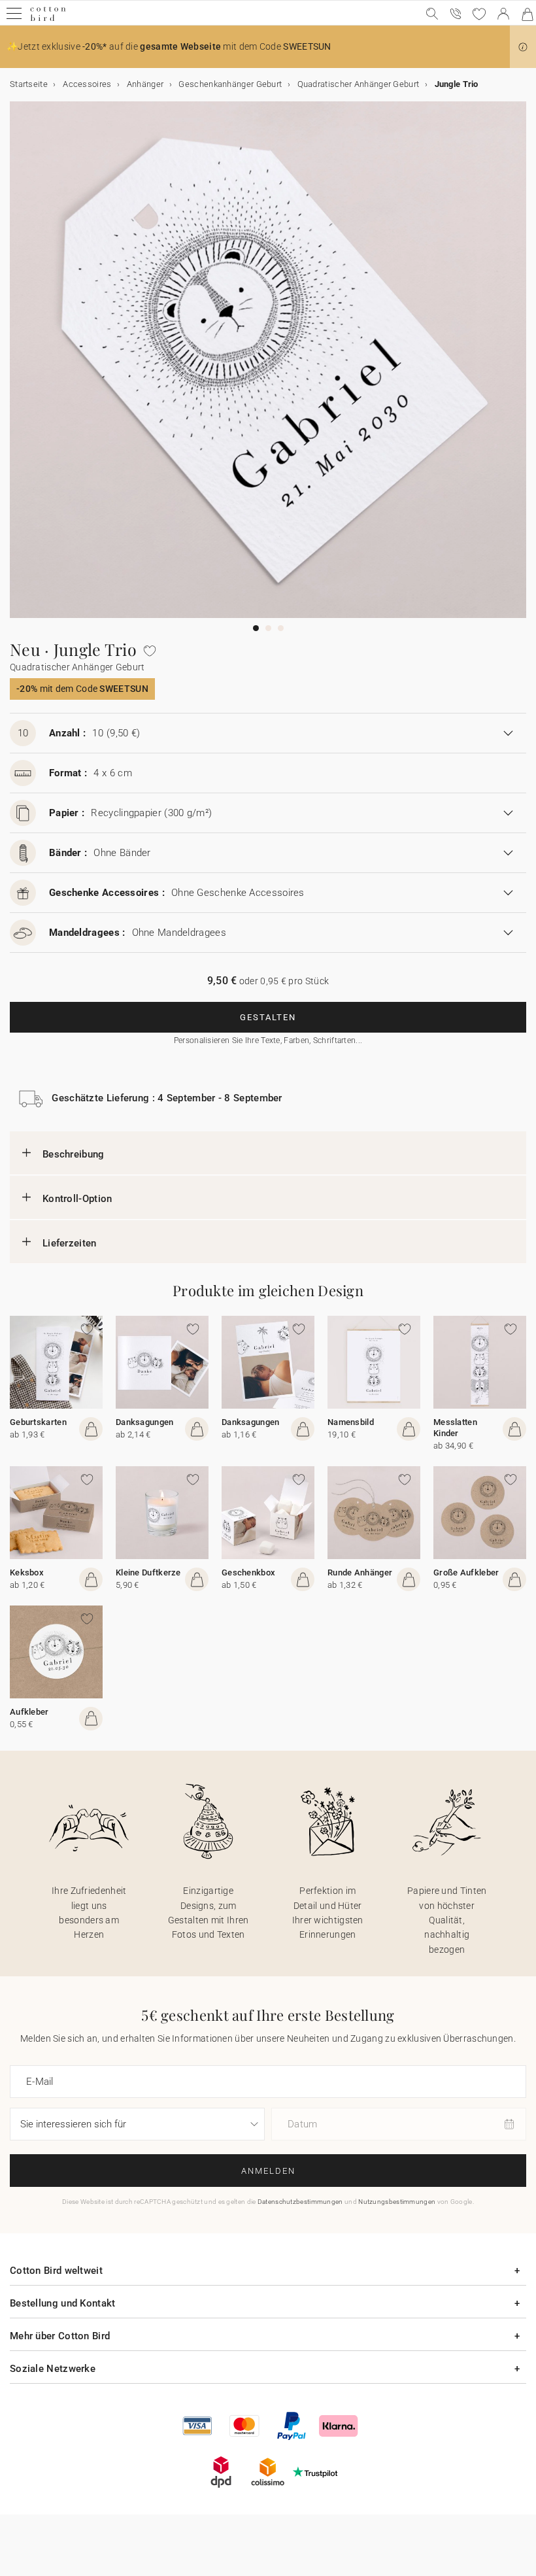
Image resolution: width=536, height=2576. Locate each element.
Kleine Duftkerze (148, 1572)
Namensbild (351, 1422)
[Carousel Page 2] (268, 628)
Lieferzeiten (70, 1243)
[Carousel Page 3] (281, 628)
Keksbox (27, 1572)
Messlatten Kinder (455, 1428)
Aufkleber (29, 1712)
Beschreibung (74, 1154)
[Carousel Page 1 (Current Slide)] (256, 628)
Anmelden (268, 2171)
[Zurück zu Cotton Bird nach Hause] (48, 19)
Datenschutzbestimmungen (300, 2202)
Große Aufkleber (466, 1572)
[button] (523, 47)
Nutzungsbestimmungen (397, 2202)
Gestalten (268, 1017)
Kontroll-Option (77, 1199)
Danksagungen (145, 1422)
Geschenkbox (248, 1572)
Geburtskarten (38, 1422)
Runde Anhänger (360, 1572)
